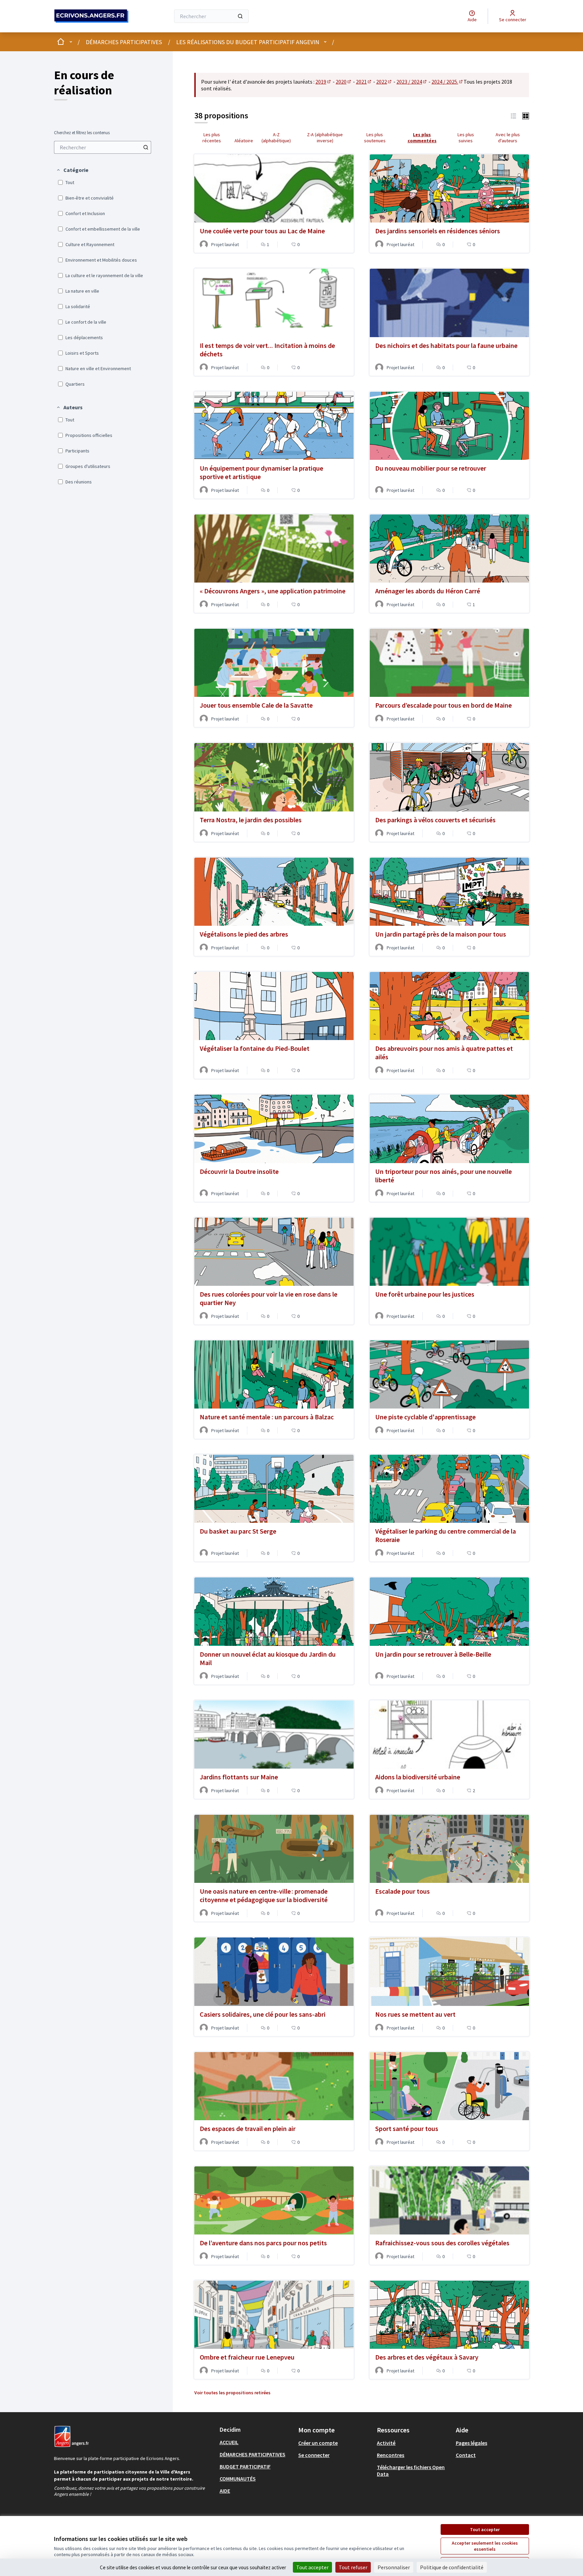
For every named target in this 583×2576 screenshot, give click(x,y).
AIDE (225, 2491)
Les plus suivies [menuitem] (466, 138)
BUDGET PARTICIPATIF (245, 2466)
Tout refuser (353, 2567)
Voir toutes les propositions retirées (232, 2393)
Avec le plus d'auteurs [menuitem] (508, 138)
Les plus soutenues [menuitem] (375, 138)
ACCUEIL (229, 2442)
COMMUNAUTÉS (238, 2479)
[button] (72, 170)
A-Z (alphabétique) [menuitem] (276, 138)
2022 (384, 82)
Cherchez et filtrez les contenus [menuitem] (82, 133)
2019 (324, 82)
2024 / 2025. (448, 82)
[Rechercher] (240, 16)
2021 (364, 82)
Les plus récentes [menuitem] (212, 138)
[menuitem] (103, 147)
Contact (466, 2455)
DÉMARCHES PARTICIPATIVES (124, 42)
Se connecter (314, 2455)
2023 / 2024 (412, 82)
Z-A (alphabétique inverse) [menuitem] (325, 138)
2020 (344, 82)
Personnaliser (394, 2567)
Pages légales (471, 2443)
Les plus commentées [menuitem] (422, 138)
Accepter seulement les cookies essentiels (485, 2546)
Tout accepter (485, 2529)
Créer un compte (318, 2443)
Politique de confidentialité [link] (452, 2567)
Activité (386, 2443)
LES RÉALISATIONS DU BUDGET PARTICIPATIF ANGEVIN (248, 42)
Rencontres (391, 2455)
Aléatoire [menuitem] (244, 141)
